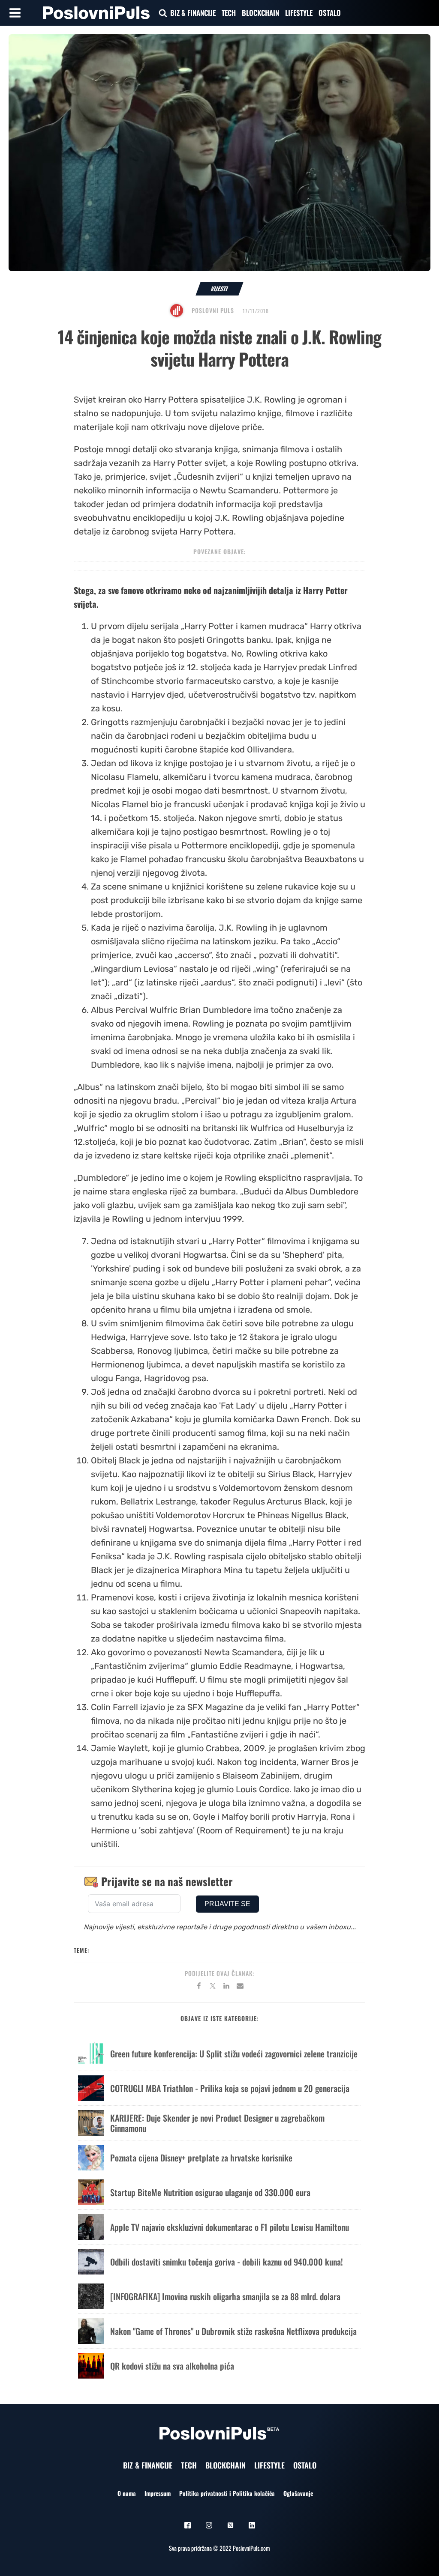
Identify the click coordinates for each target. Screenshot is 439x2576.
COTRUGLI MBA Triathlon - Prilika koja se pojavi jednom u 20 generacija (230, 2088)
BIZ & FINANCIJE (193, 13)
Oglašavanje (298, 2493)
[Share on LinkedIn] (226, 1987)
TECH (229, 13)
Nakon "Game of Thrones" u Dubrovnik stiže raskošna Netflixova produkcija (233, 2331)
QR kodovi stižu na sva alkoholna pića (172, 2366)
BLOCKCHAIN (260, 13)
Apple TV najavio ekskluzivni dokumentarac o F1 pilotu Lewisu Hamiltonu (230, 2227)
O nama (127, 2493)
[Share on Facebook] (199, 1987)
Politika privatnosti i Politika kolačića (227, 2493)
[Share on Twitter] (213, 1987)
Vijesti (220, 288)
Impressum (158, 2493)
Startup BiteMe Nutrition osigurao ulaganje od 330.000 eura (210, 2192)
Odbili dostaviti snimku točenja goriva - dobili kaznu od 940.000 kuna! (227, 2262)
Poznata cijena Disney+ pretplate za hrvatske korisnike (201, 2158)
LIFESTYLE (299, 13)
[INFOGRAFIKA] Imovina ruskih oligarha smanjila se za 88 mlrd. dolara (225, 2296)
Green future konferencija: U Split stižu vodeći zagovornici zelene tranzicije (234, 2054)
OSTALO (330, 13)
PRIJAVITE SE (227, 1904)
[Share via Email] (240, 1987)
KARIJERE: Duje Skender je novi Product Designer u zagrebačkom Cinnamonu (217, 2123)
